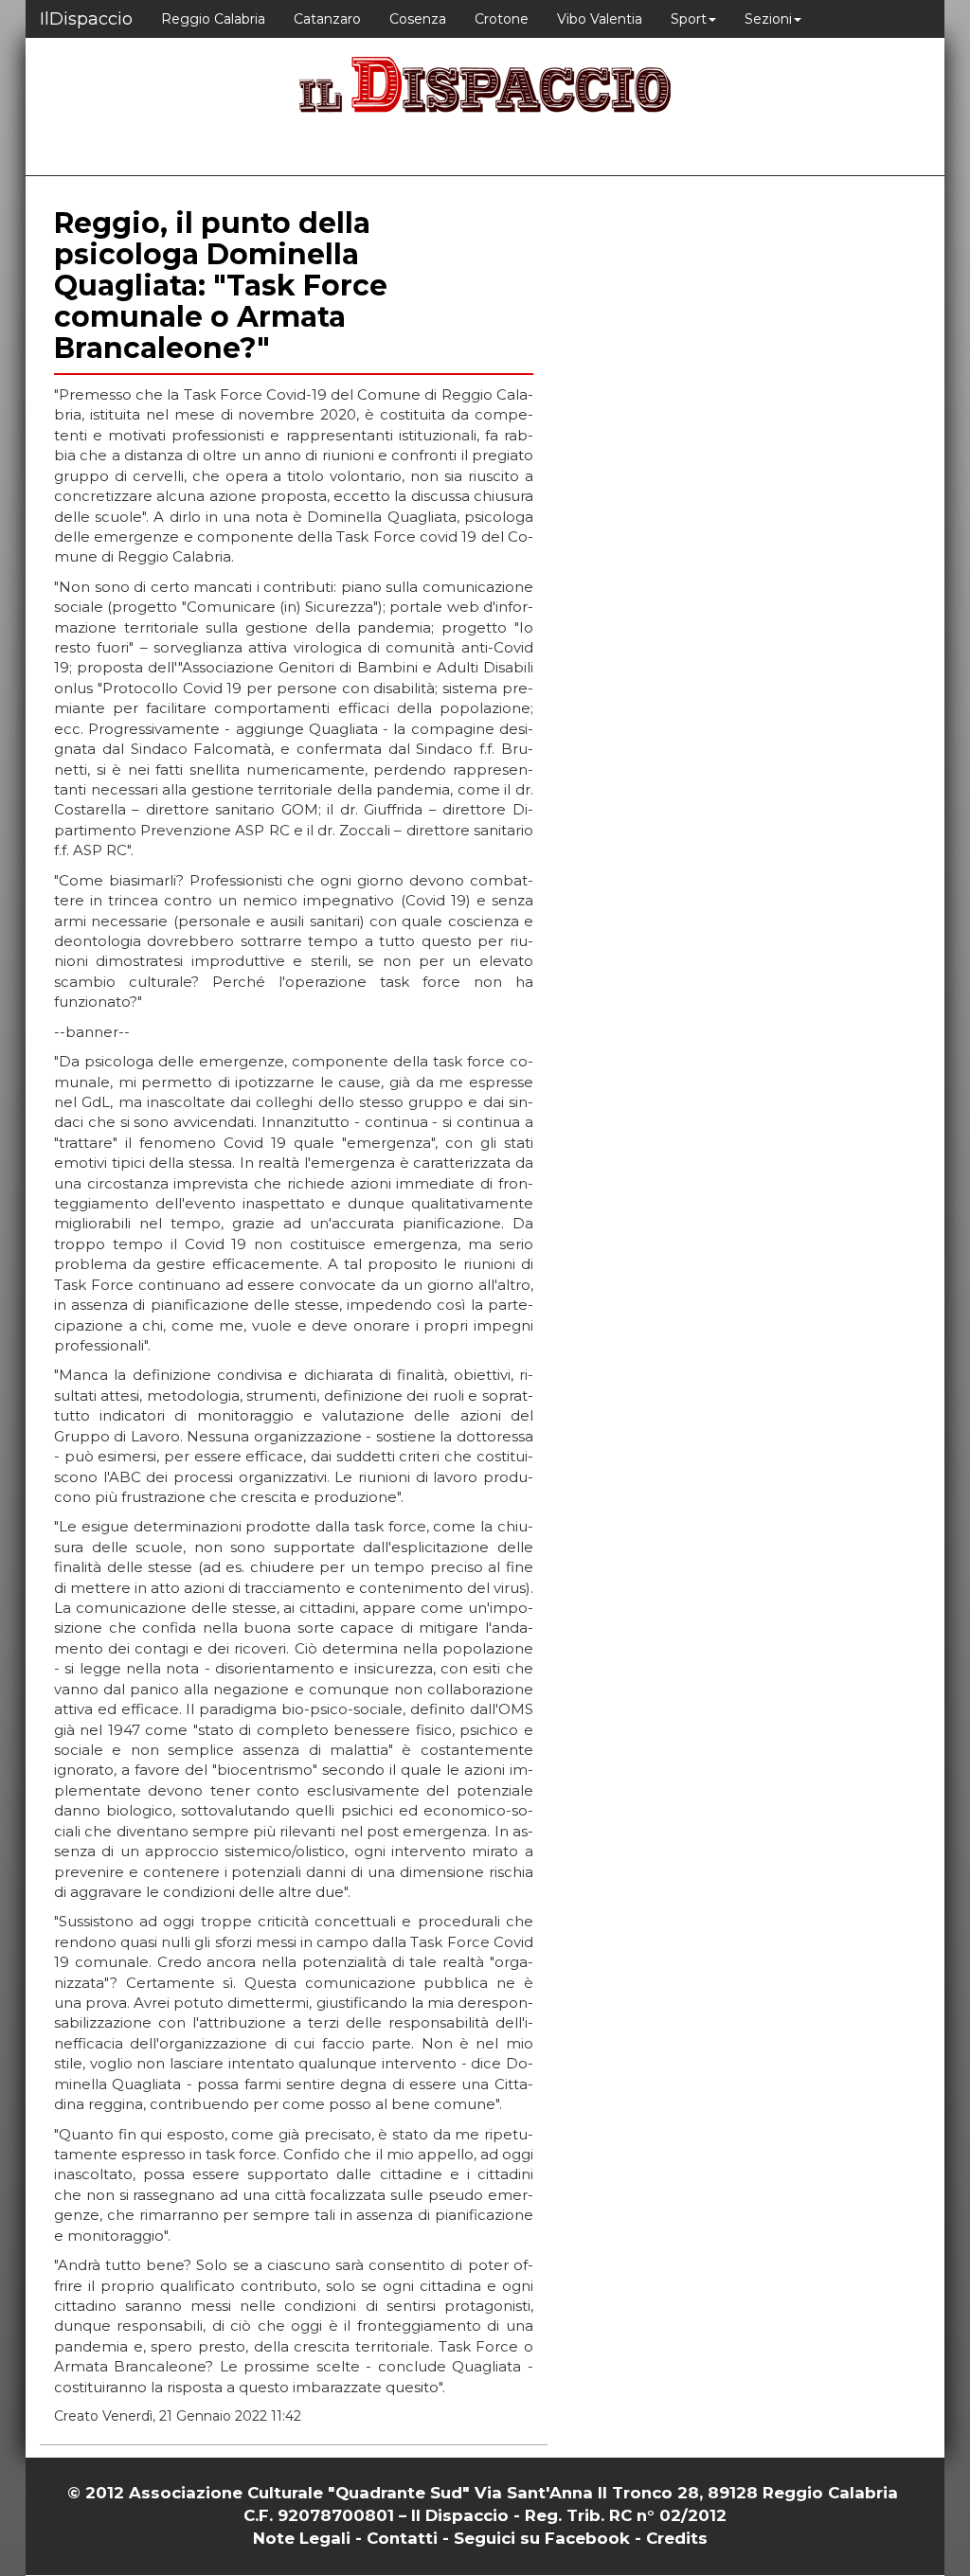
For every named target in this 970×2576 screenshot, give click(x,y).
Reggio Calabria (213, 19)
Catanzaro (327, 19)
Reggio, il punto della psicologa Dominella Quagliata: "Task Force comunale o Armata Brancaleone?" (221, 286)
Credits (677, 2538)
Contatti (402, 2538)
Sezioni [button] (768, 19)
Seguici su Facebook (542, 2538)
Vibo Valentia (600, 19)
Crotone (502, 19)
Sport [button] (689, 19)
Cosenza (418, 19)
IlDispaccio (86, 19)
